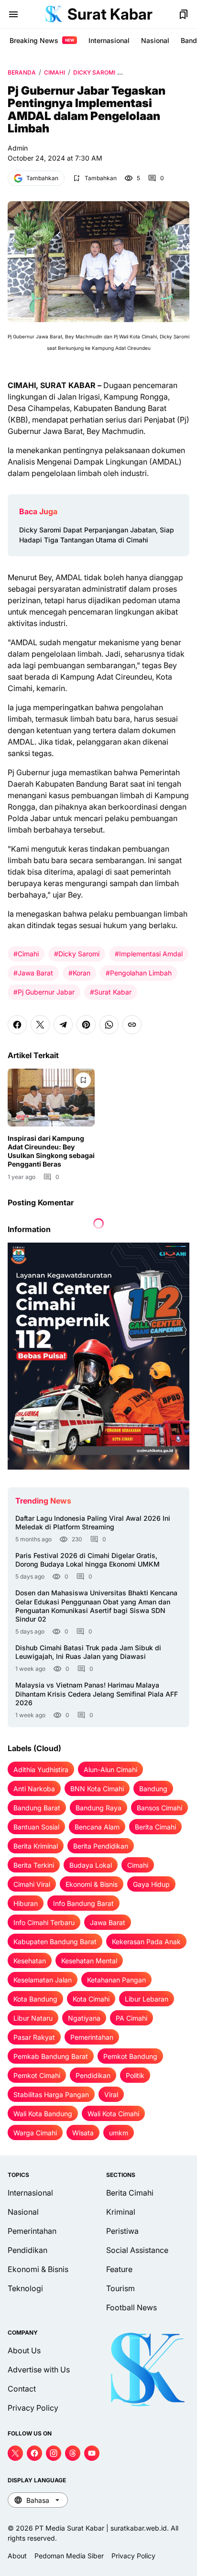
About (17, 2556)
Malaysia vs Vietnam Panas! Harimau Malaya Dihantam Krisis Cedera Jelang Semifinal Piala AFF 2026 (97, 1694)
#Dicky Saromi (77, 954)
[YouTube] (92, 2453)
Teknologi (25, 2288)
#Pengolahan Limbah (139, 973)
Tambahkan (42, 178)
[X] (40, 1025)
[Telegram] (63, 1025)
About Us (24, 2350)
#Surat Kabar (111, 992)
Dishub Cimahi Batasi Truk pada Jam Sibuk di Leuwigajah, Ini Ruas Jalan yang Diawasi (88, 1652)
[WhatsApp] (109, 1025)
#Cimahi (26, 954)
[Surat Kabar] (54, 14)
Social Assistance (137, 2250)
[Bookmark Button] (184, 14)
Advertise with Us (39, 2370)
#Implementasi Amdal (149, 954)
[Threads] (73, 2453)
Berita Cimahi (130, 2193)
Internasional (109, 40)
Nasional (155, 40)
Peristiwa (122, 2231)
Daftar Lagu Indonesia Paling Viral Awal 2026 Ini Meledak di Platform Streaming (93, 1522)
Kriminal (121, 2212)
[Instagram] (54, 2453)
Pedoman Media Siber (69, 2556)
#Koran (79, 973)
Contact (22, 2389)
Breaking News (42, 40)
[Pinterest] (86, 1025)
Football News (131, 2307)
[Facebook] (17, 1025)
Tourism (120, 2288)
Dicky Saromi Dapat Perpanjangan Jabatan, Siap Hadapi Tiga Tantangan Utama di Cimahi (97, 535)
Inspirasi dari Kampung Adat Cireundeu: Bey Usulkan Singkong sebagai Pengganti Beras (51, 1151)
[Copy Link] (132, 1025)
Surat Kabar (110, 14)
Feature (119, 2269)
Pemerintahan (32, 2231)
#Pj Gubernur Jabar (44, 992)
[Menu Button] (13, 14)
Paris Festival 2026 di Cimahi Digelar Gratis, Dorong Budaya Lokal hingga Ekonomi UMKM (88, 1560)
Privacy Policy (33, 2408)
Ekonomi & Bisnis (38, 2269)
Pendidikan (27, 2250)
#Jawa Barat (33, 973)
